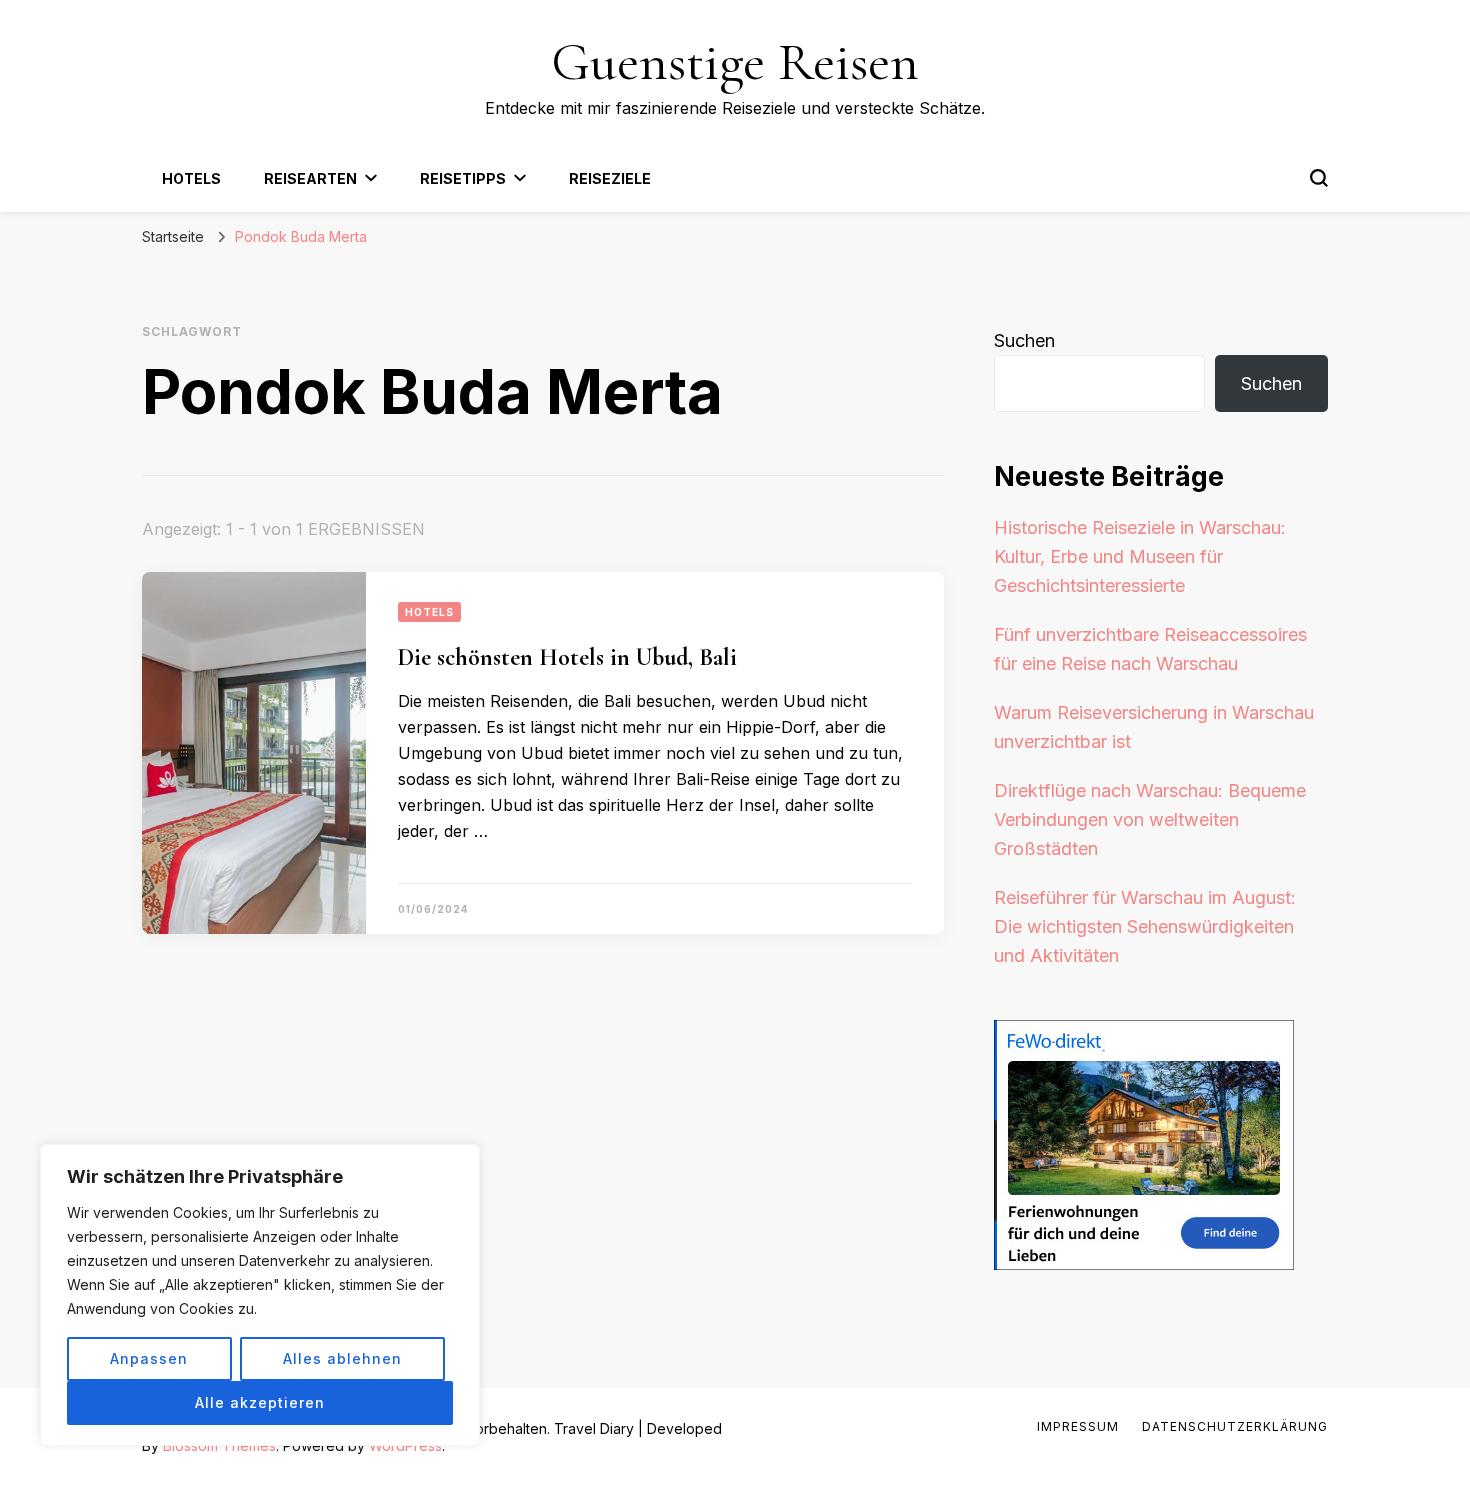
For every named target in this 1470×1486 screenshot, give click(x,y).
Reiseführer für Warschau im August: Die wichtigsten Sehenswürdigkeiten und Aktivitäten (1145, 926)
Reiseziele (610, 178)
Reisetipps (463, 178)
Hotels (191, 178)
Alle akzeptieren (260, 1402)
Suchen (1024, 340)
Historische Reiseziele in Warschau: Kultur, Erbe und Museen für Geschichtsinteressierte (1140, 556)
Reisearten (310, 178)
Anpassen (149, 1358)
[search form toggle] (1319, 178)
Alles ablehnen (342, 1358)
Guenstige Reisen (735, 61)
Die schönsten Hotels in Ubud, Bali (567, 657)
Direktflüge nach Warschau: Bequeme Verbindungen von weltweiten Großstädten (1150, 819)
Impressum (1078, 1426)
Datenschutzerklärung (1235, 1426)
